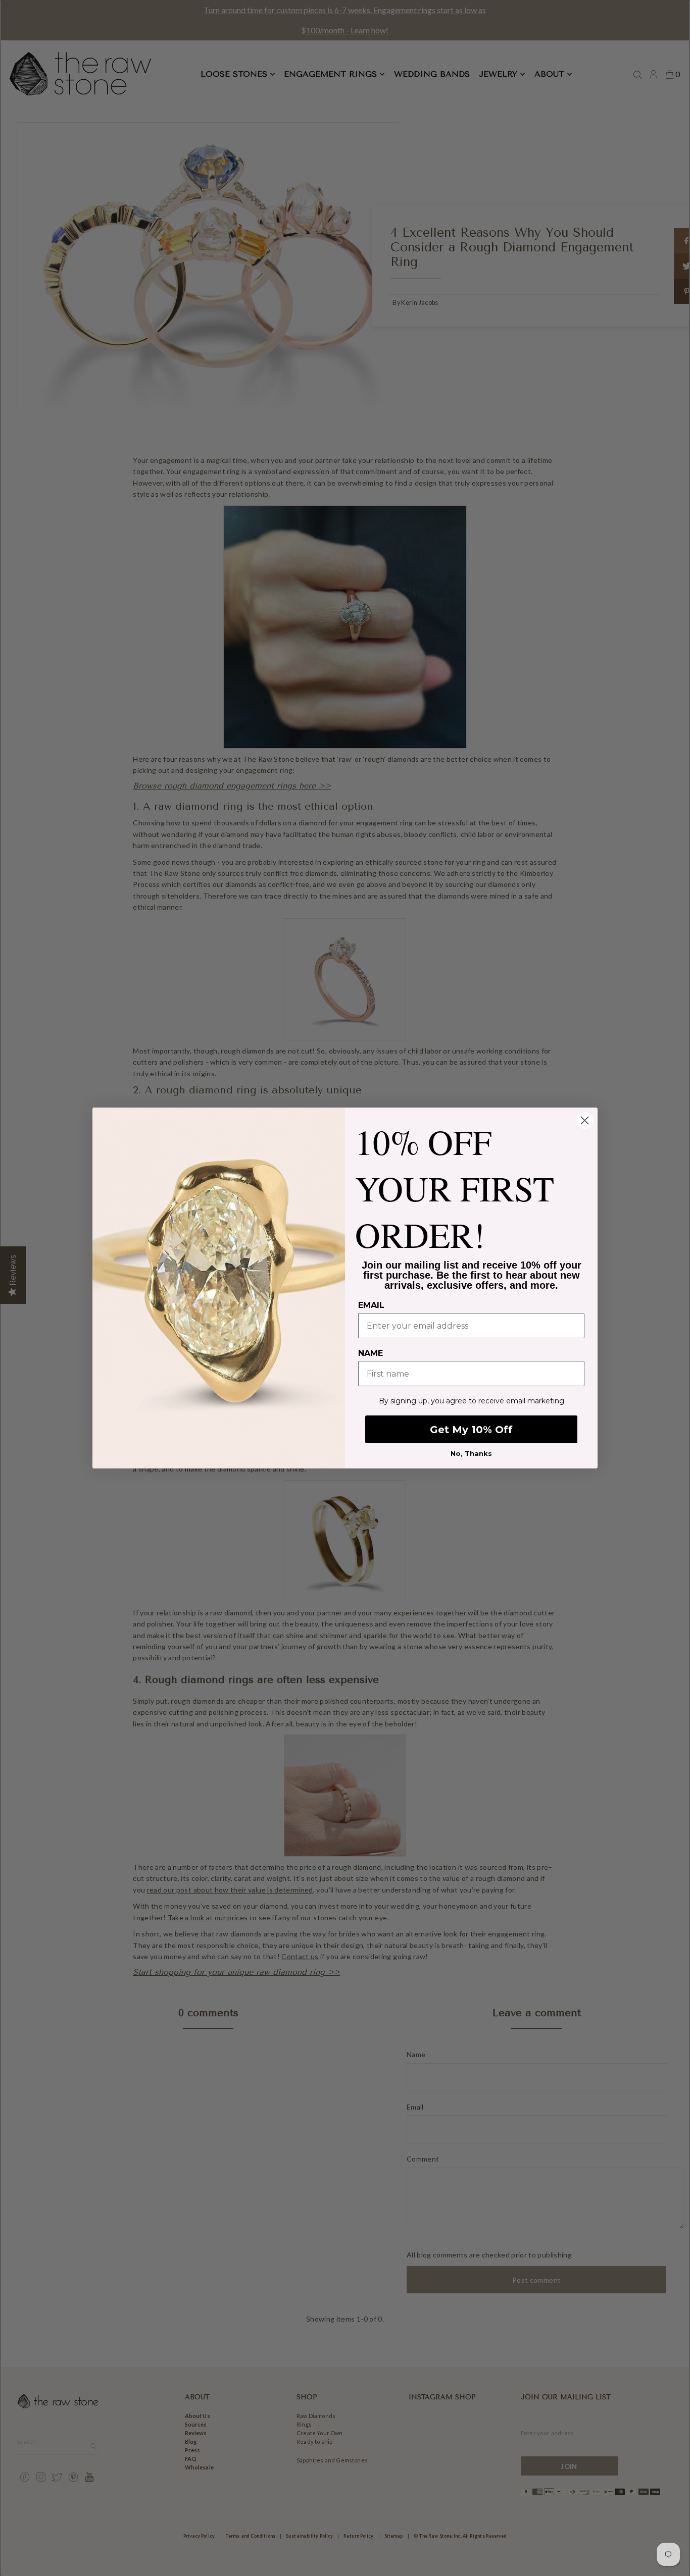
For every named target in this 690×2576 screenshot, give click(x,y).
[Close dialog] (585, 1120)
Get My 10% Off (471, 1430)
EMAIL (371, 1305)
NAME (371, 1353)
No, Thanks (471, 1453)
